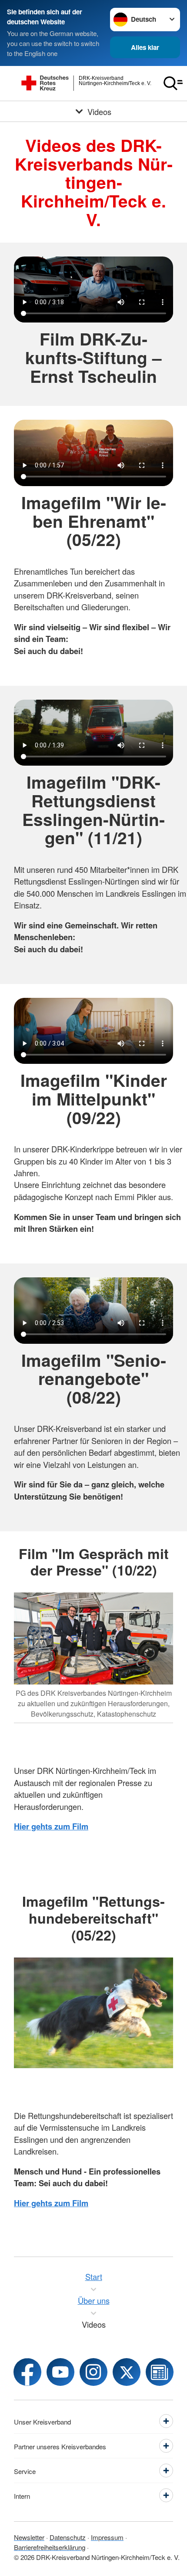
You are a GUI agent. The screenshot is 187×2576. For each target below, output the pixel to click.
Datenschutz (68, 2537)
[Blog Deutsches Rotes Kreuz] (160, 2372)
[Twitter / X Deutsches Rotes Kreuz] (127, 2372)
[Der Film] (93, 2013)
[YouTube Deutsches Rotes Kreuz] (60, 2372)
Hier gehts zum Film (51, 1826)
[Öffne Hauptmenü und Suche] (173, 83)
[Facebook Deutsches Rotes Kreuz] (27, 2372)
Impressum (107, 2537)
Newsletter (29, 2537)
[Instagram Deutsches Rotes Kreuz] (93, 2372)
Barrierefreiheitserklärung (50, 2547)
